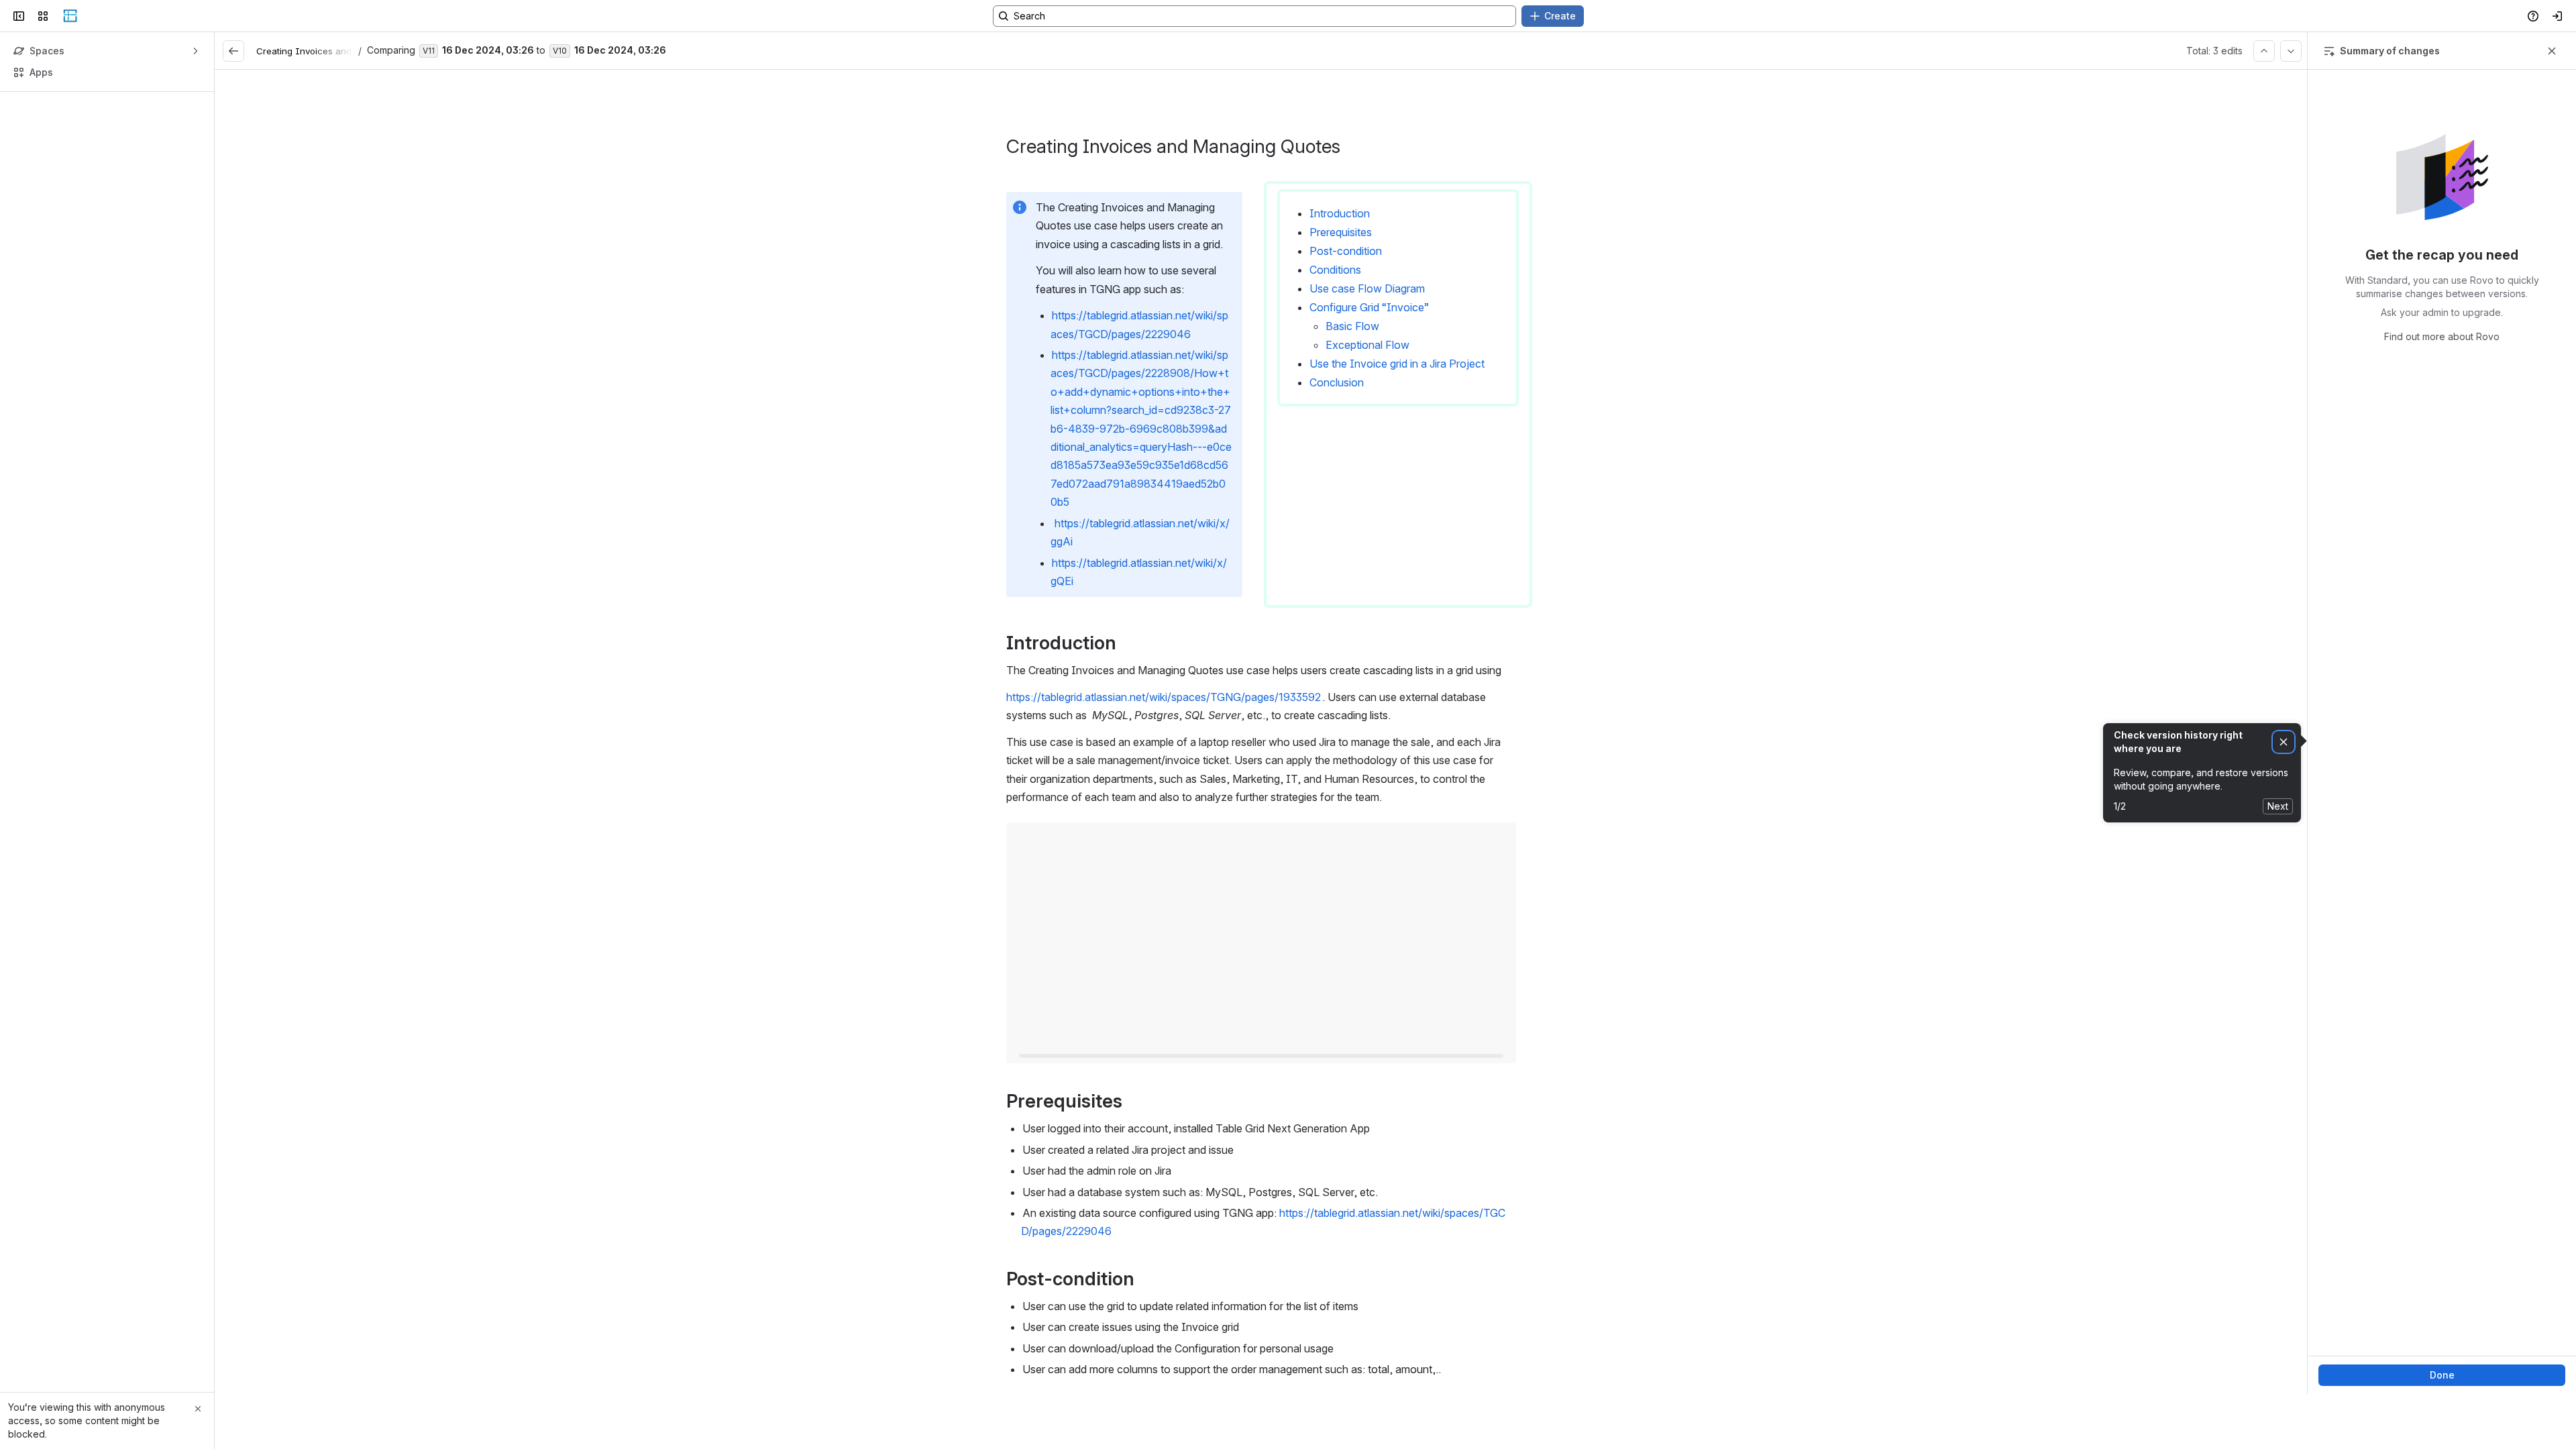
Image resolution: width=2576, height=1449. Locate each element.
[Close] (198, 1409)
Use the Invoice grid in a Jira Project (1397, 364)
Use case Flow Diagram (1367, 288)
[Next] (2291, 51)
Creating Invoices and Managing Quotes (343, 51)
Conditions (1335, 270)
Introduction (1340, 213)
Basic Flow (1352, 326)
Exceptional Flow (1367, 345)
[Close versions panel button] (2552, 51)
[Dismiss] (2284, 742)
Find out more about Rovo (2442, 336)
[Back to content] (233, 51)
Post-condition (1346, 251)
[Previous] (2264, 51)
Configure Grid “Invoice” (1369, 307)
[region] (1261, 732)
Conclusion (1337, 382)
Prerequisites (1341, 232)
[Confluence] (70, 16)
